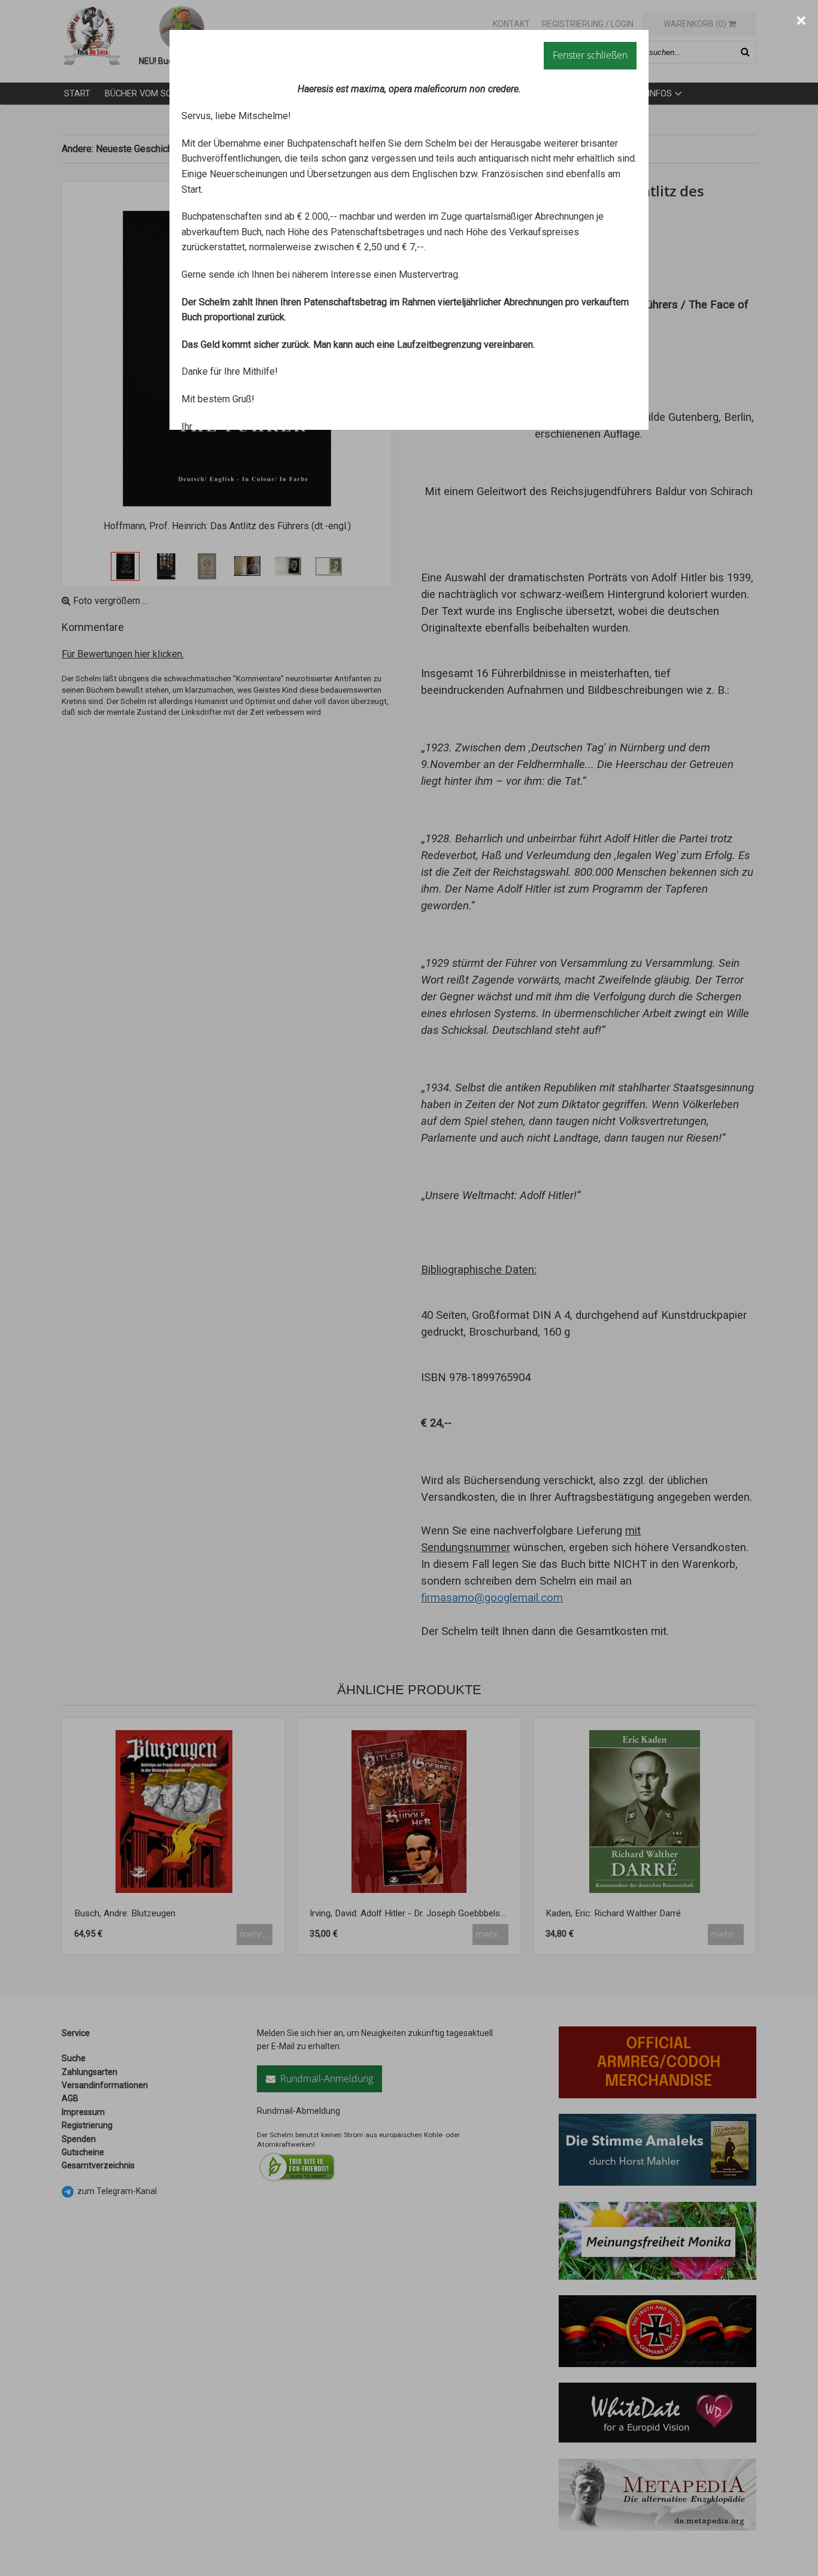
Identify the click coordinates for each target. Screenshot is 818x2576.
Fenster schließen (590, 55)
